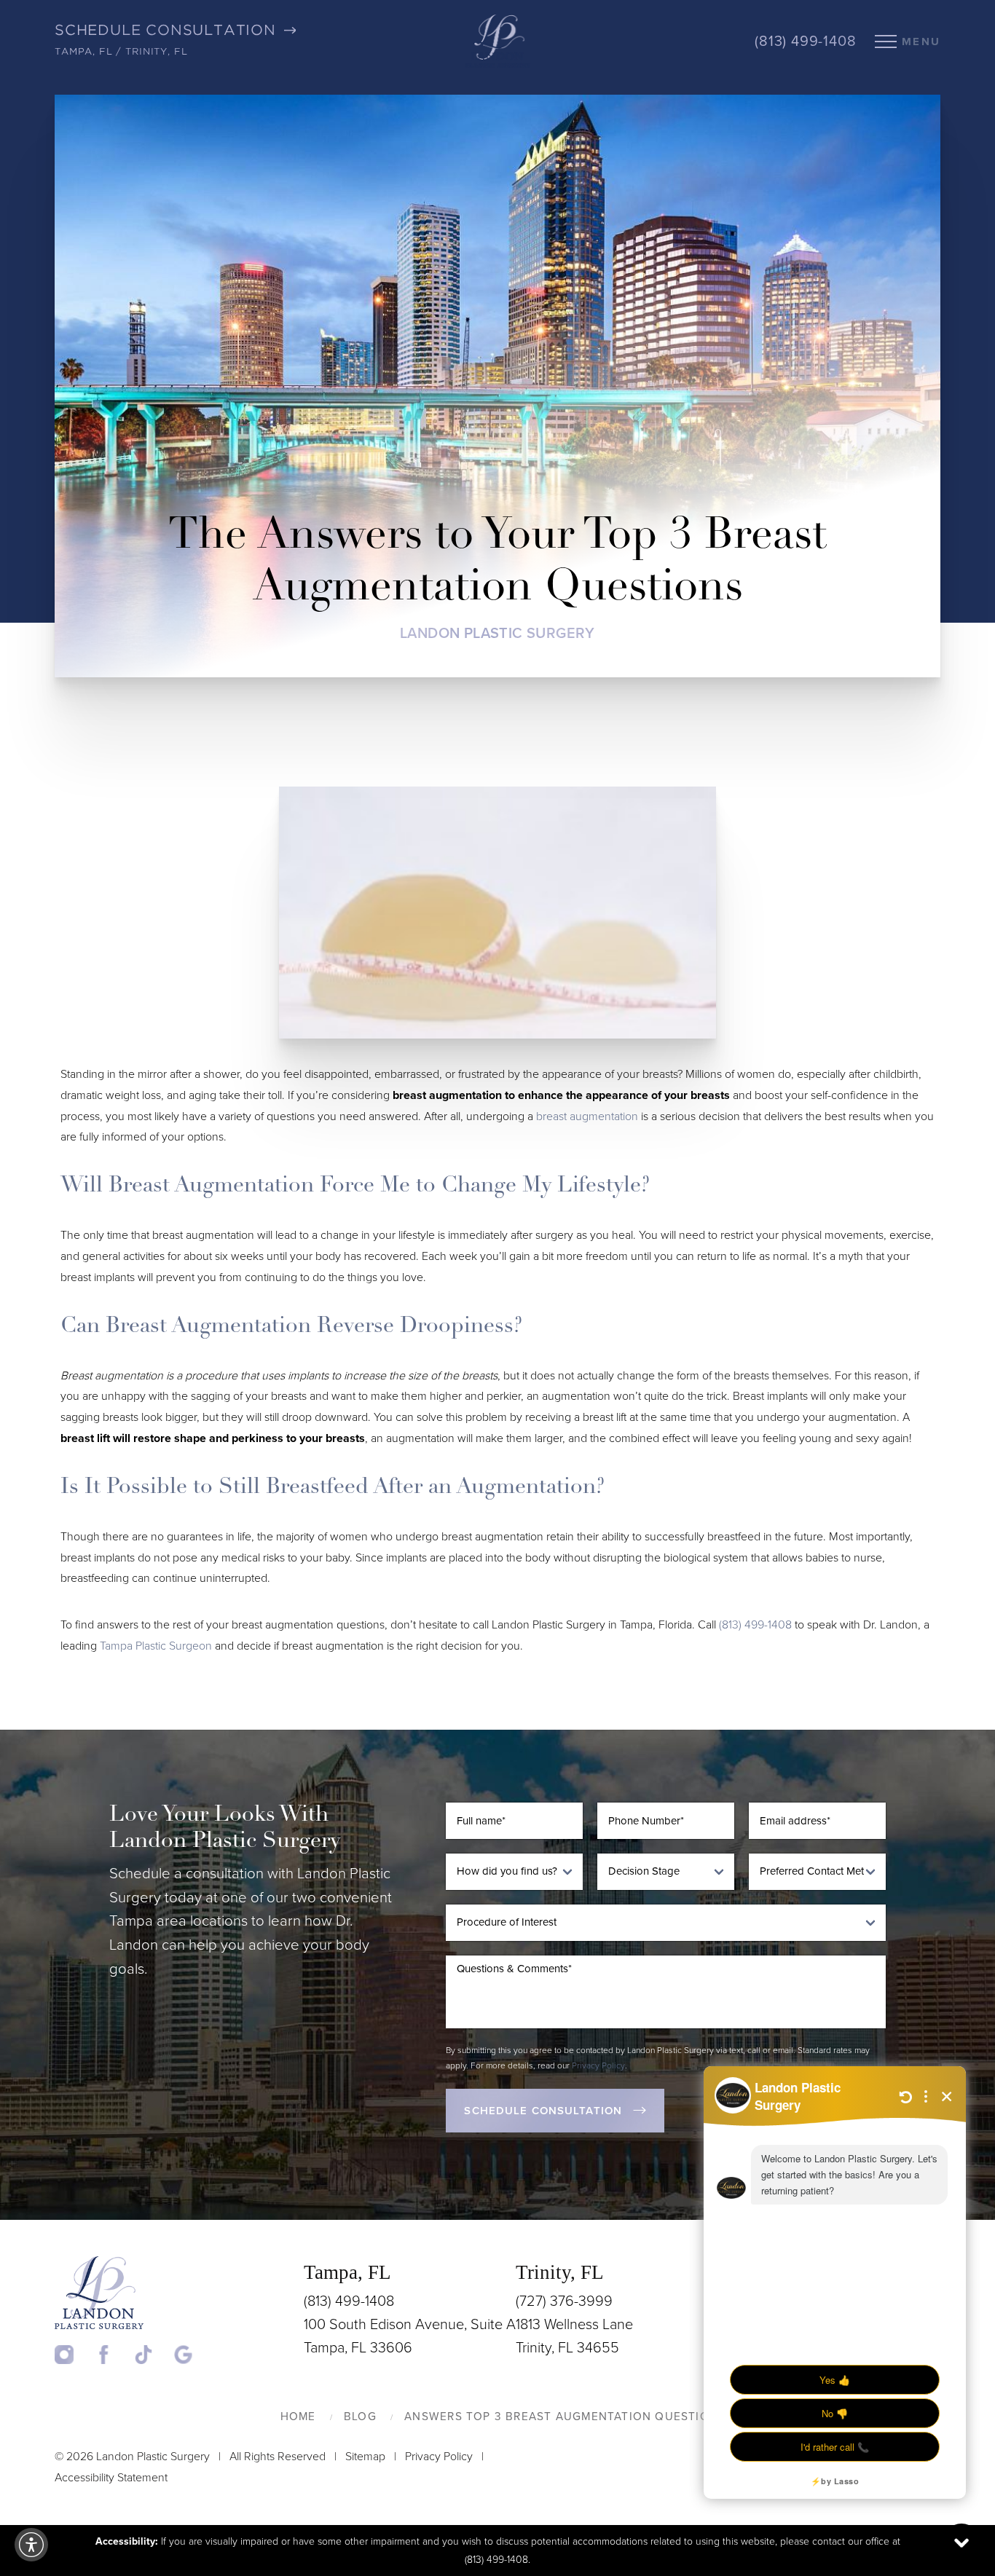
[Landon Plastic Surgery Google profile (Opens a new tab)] (184, 2353)
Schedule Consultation (543, 2111)
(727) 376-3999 (564, 2301)
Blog (360, 2417)
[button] (31, 2545)
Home (298, 2417)
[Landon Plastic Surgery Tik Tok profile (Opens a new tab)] (153, 2353)
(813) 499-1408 (805, 42)
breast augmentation (587, 1116)
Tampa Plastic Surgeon (156, 1646)
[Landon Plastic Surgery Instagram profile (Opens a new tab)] (73, 2353)
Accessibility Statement (111, 2478)
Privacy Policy (598, 2065)
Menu (921, 42)
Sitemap (365, 2457)
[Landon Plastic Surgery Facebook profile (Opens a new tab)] (113, 2353)
